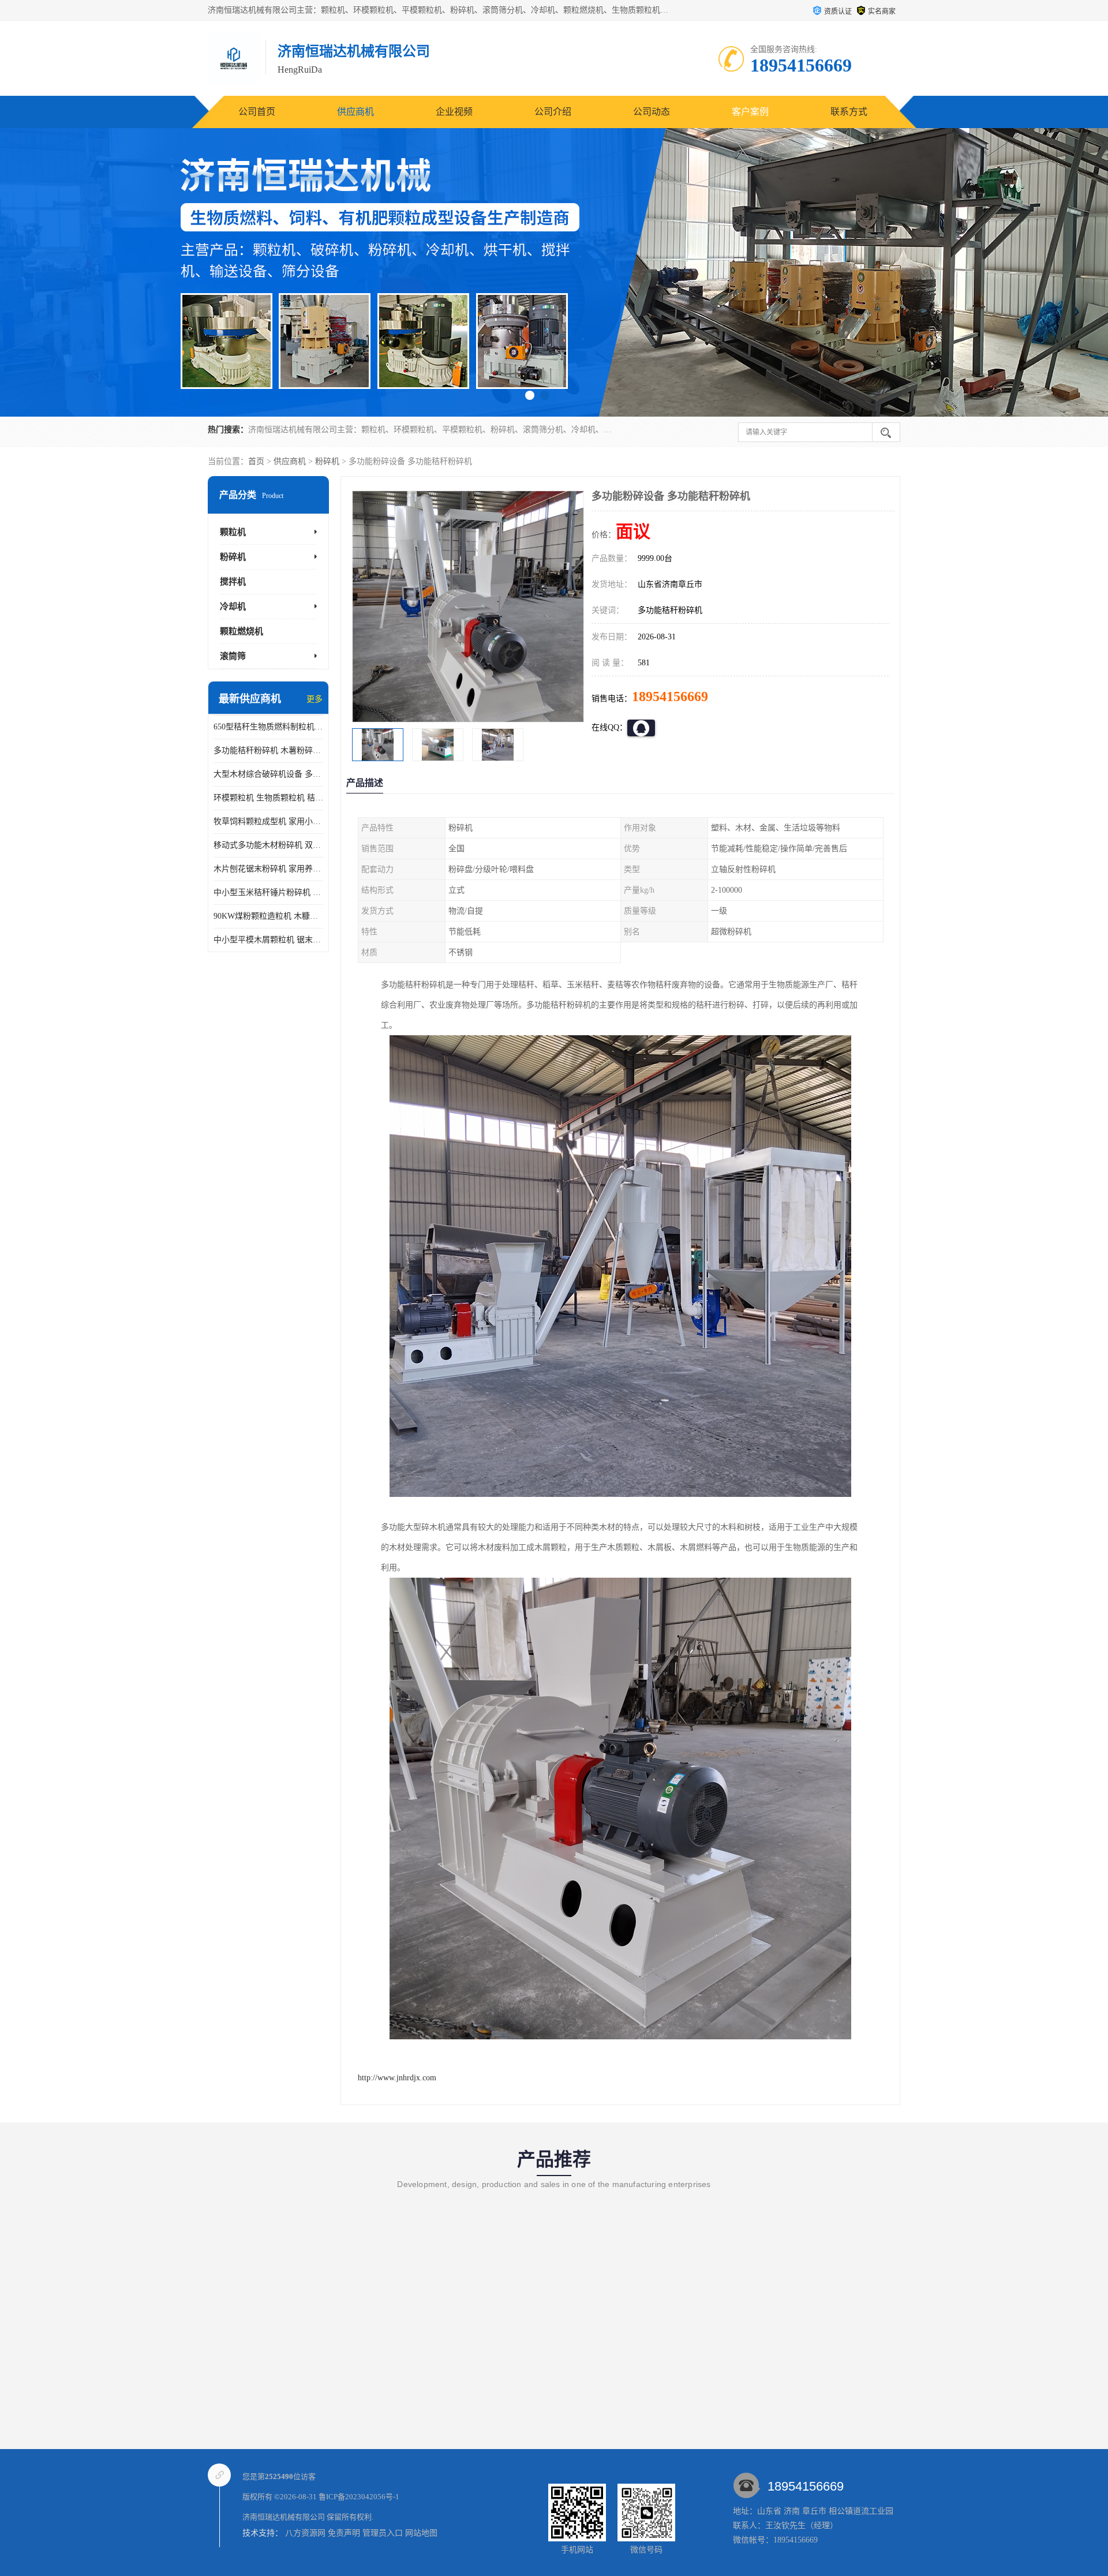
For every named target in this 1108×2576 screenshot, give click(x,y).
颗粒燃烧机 (242, 631)
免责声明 (344, 2533)
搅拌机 (233, 582)
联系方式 (849, 112)
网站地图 (421, 2533)
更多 (315, 699)
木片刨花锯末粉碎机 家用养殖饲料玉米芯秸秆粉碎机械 (268, 869)
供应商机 (355, 112)
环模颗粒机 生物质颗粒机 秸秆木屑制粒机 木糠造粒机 (268, 798)
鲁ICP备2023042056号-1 (359, 2497)
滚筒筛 (233, 656)
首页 (256, 461)
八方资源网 (305, 2533)
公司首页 (257, 112)
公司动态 (652, 112)
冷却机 (233, 606)
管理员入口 (383, 2533)
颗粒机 (233, 532)
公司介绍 (553, 112)
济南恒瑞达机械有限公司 (284, 2517)
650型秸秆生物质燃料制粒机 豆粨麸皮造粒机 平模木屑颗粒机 (268, 727)
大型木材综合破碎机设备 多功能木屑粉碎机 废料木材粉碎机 (268, 774)
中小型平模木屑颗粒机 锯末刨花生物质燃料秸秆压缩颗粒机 (268, 940)
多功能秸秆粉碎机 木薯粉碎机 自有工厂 (268, 750)
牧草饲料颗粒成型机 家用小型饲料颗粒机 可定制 (268, 821)
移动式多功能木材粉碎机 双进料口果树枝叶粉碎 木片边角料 (268, 845)
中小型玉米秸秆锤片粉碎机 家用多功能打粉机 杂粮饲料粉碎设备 (268, 892)
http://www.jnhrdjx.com (397, 2078)
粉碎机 (327, 461)
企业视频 (454, 112)
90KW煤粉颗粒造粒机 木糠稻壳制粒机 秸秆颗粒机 (268, 916)
